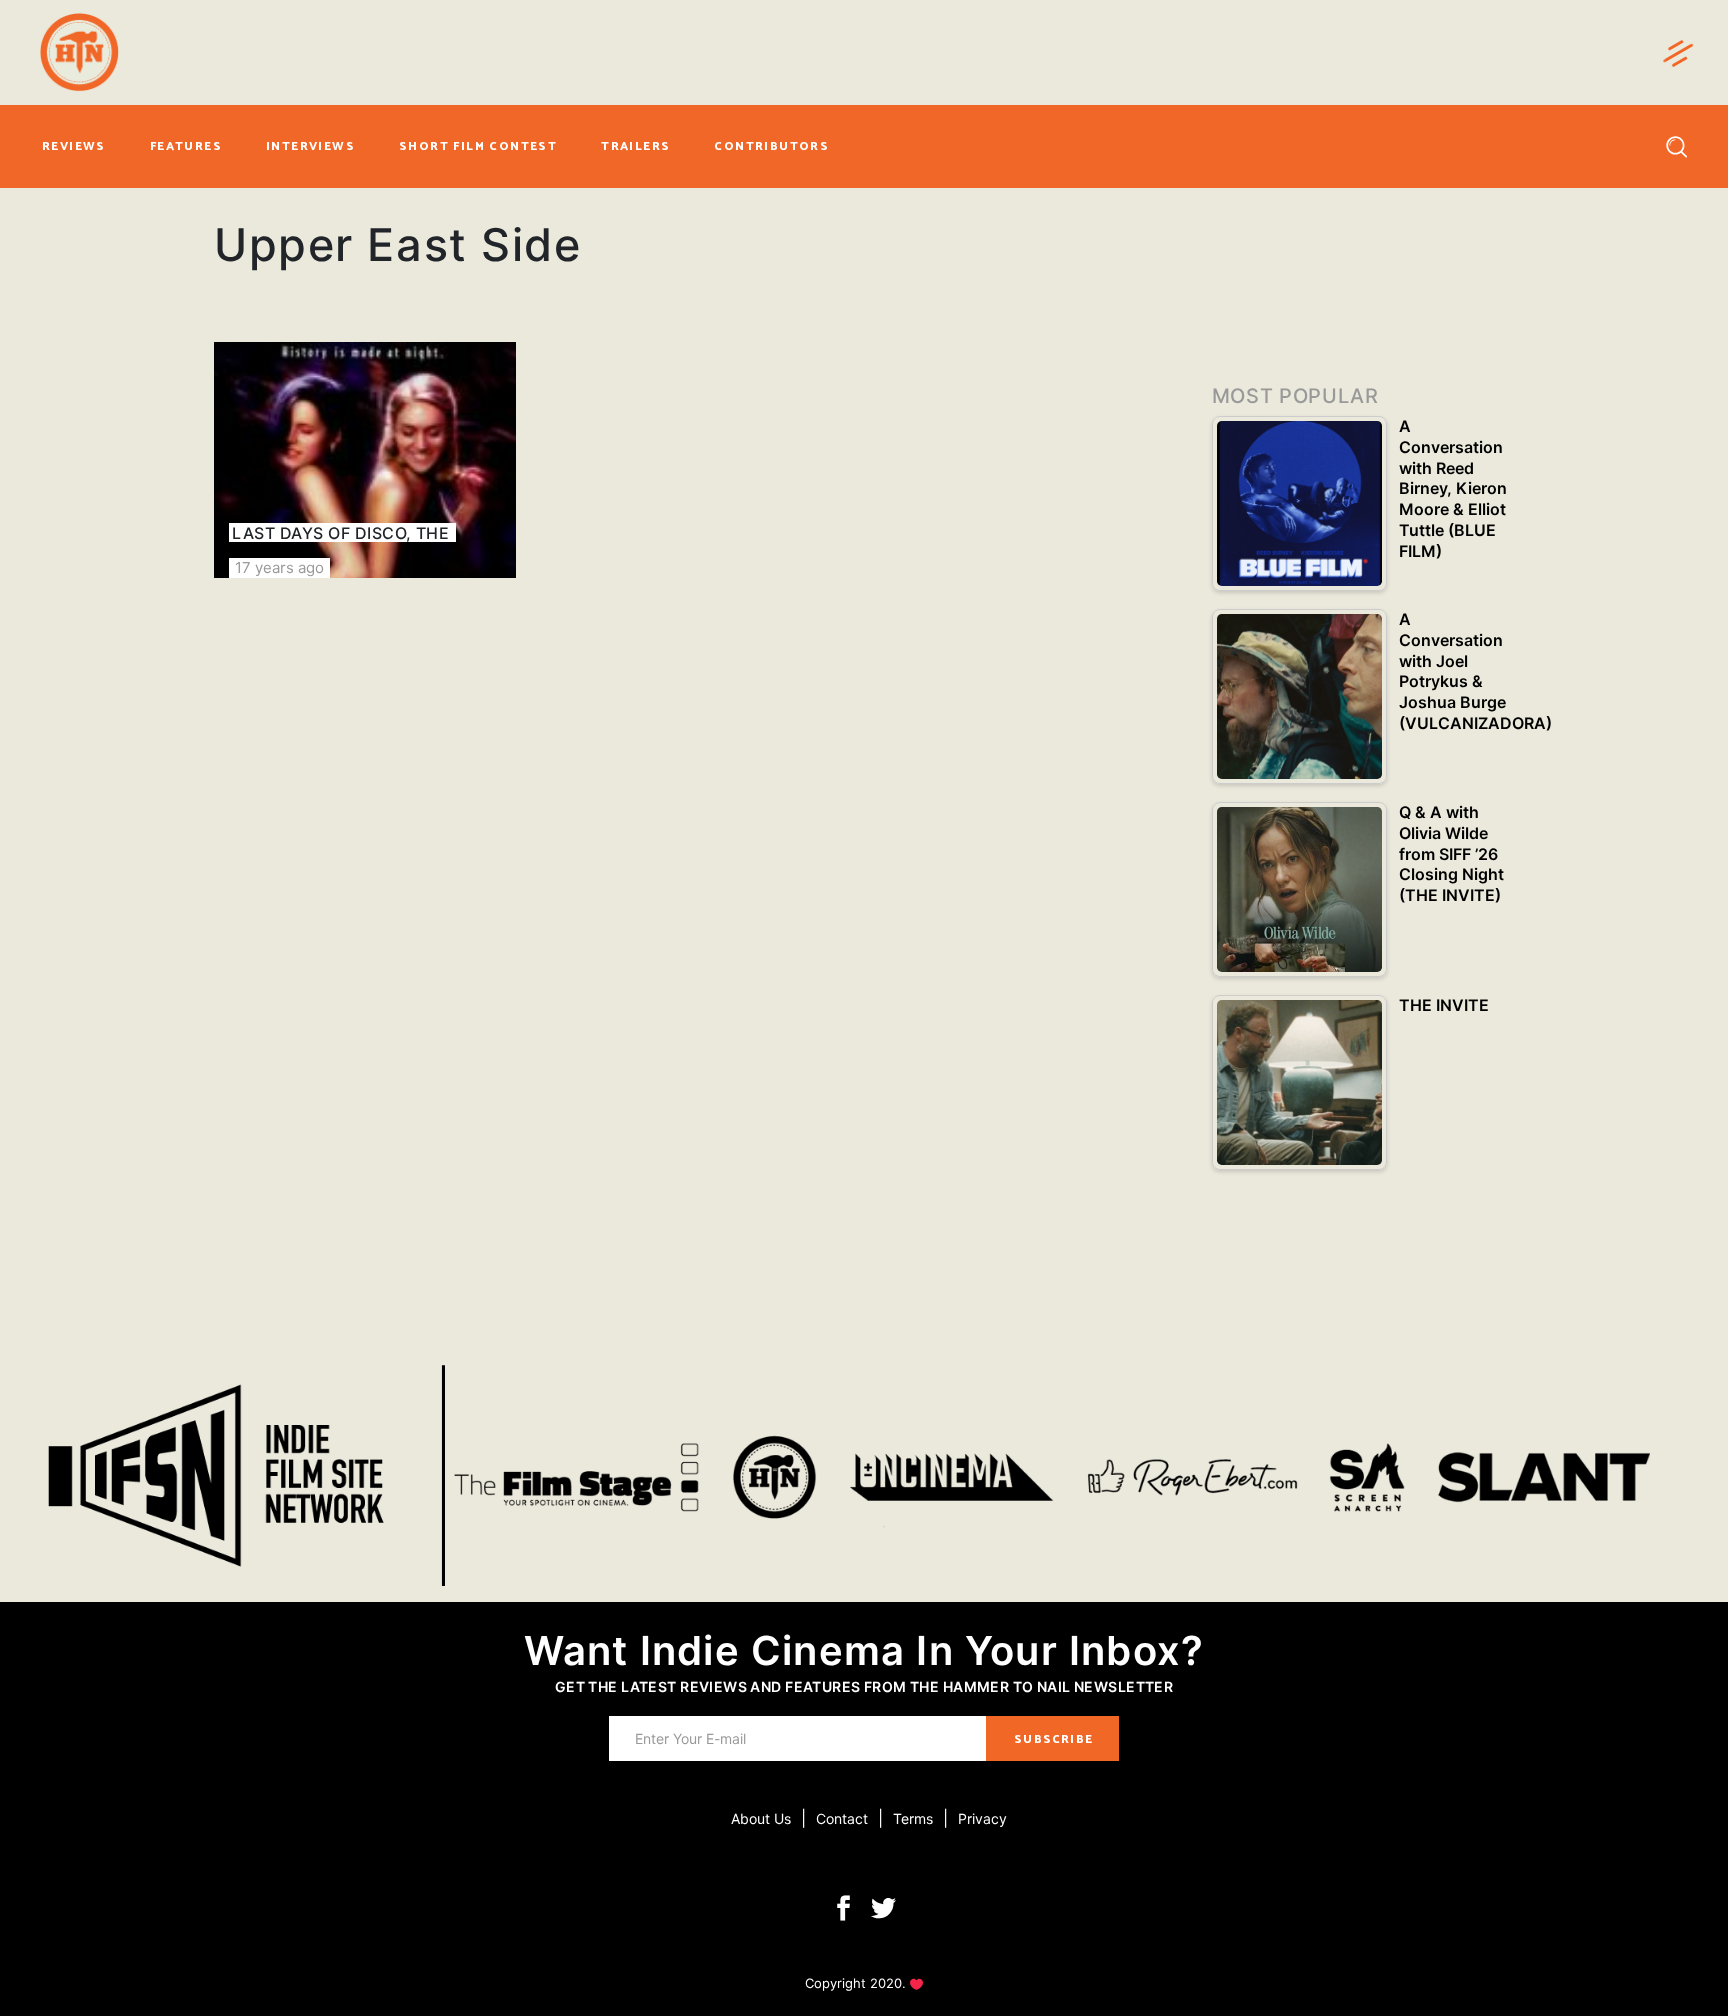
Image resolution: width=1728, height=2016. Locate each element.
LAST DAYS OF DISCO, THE (340, 533)
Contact (842, 1818)
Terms (913, 1818)
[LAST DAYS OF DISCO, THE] (365, 460)
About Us (761, 1818)
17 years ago (279, 567)
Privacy (982, 1818)
